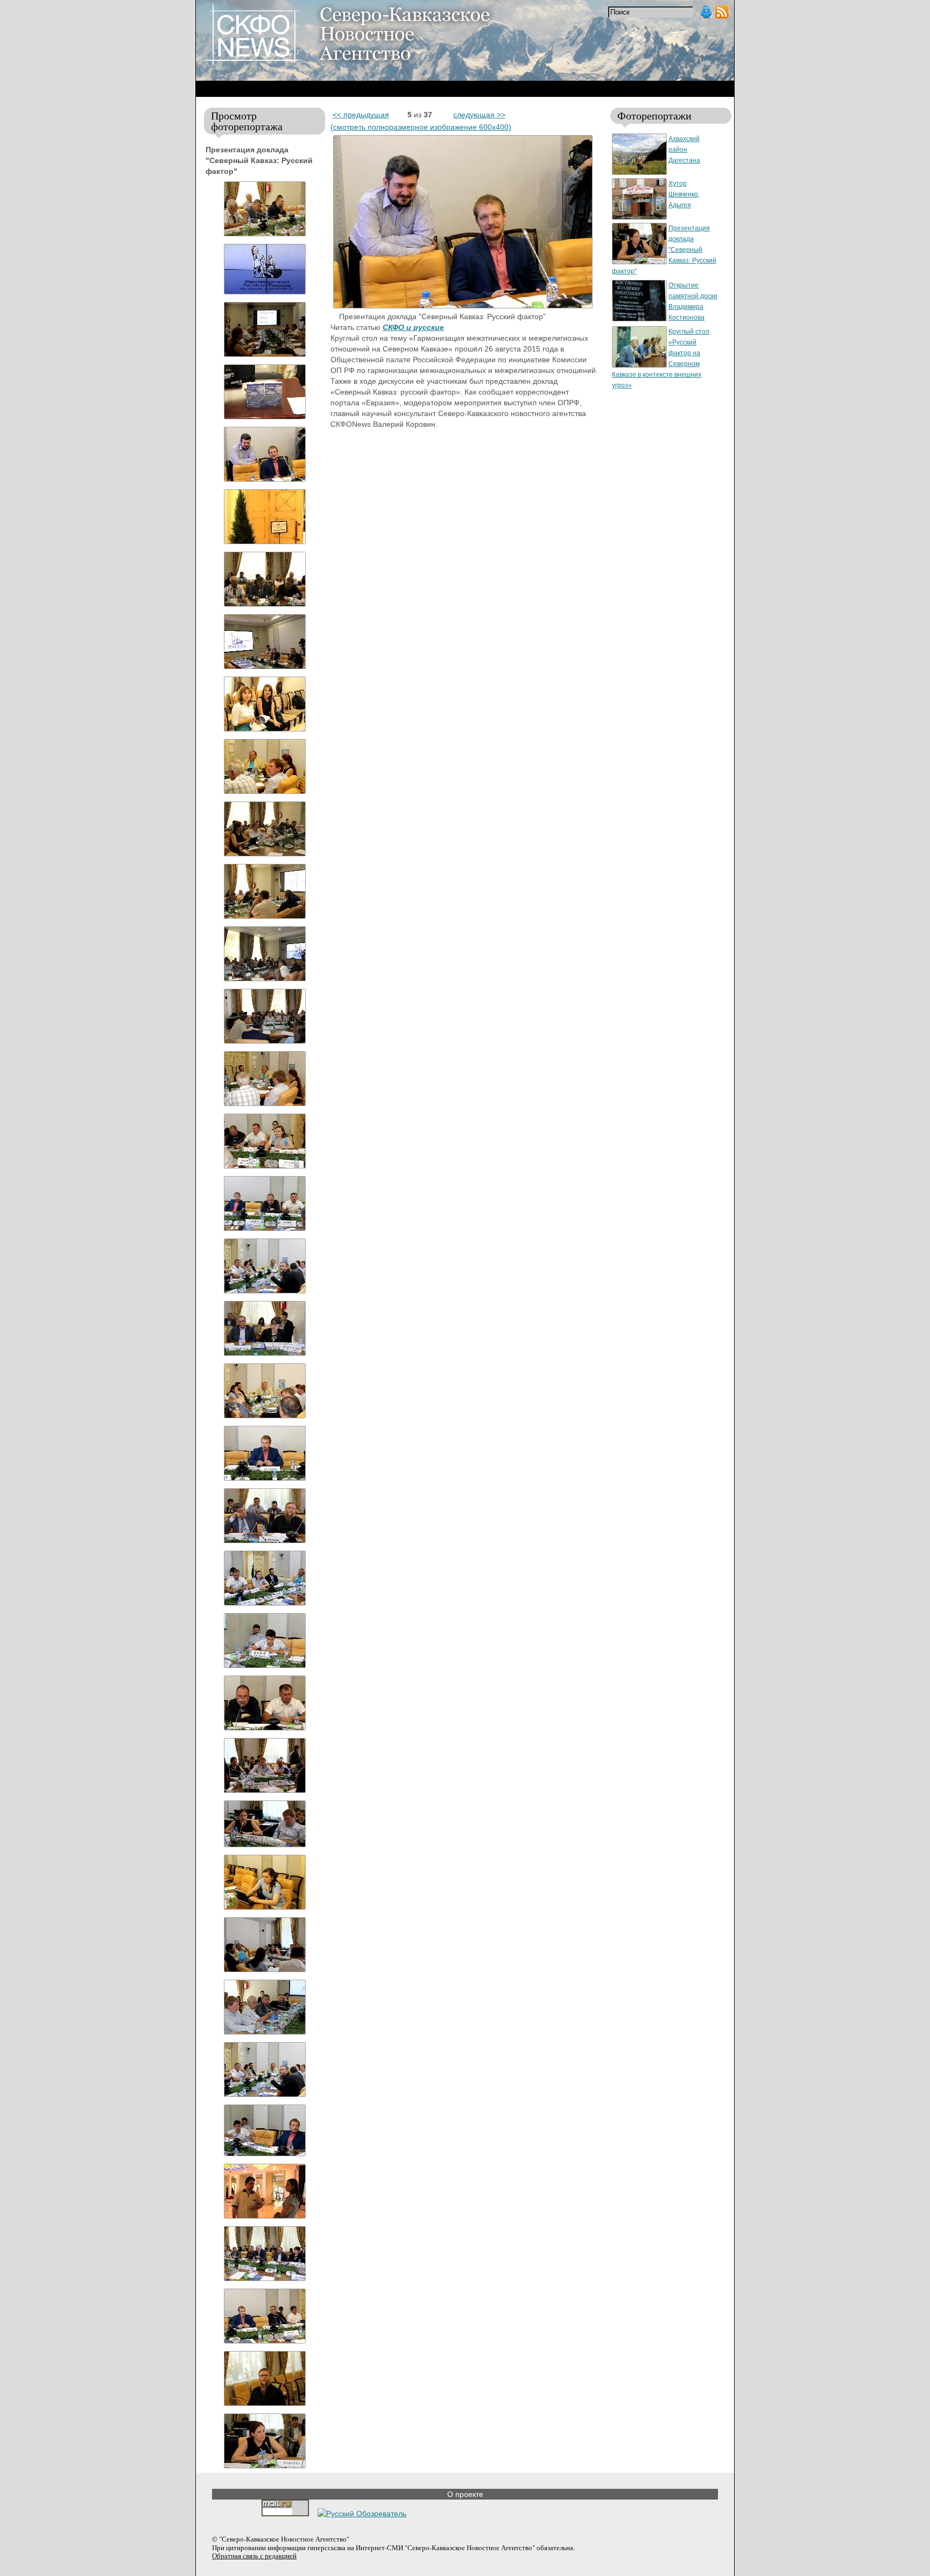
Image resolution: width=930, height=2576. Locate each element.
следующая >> (479, 115)
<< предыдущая (361, 115)
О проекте (465, 2494)
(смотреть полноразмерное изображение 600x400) (421, 127)
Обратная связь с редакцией (254, 2556)
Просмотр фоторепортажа (247, 121)
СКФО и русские (413, 327)
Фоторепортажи (654, 115)
